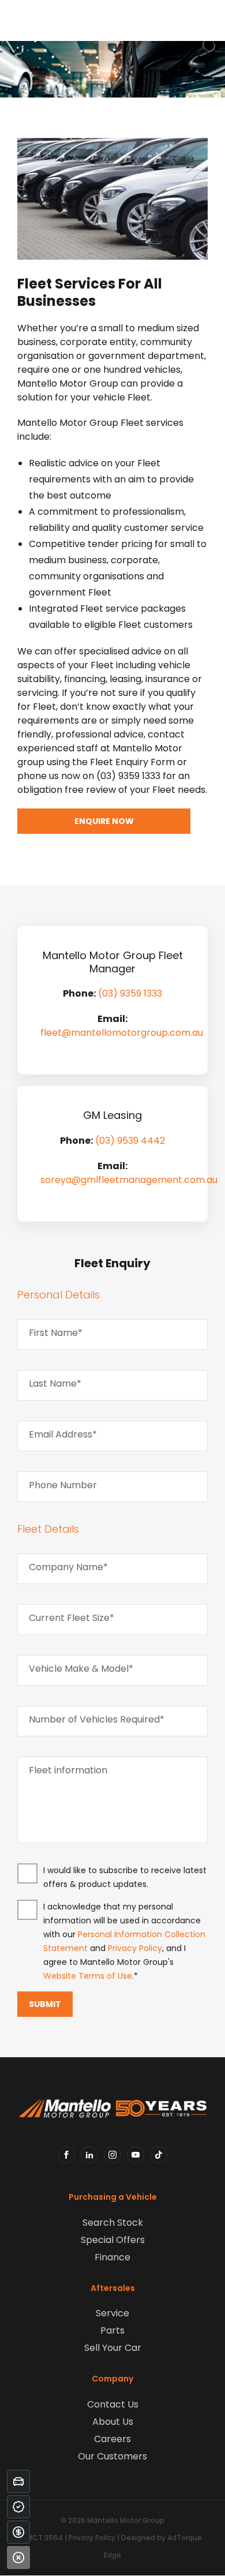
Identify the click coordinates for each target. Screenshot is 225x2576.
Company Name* (68, 1567)
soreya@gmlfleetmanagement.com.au (129, 1180)
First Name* (56, 1333)
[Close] (18, 2558)
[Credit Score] (18, 2507)
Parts (112, 2330)
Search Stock (113, 2223)
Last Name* (55, 1384)
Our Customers (112, 2456)
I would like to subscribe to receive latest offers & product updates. (125, 1877)
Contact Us (113, 2404)
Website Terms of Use (88, 1976)
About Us (113, 2422)
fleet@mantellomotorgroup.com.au (122, 1033)
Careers (112, 2439)
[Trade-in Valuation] (18, 2481)
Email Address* (63, 1434)
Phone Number (63, 1485)
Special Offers (113, 2240)
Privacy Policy (135, 1948)
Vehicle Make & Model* (81, 1669)
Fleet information (68, 1770)
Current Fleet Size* (72, 1618)
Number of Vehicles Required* (97, 1719)
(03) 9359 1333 (130, 993)
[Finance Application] (18, 2532)
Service (112, 2313)
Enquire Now (104, 821)
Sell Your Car (113, 2348)
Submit (45, 2004)
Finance (112, 2257)
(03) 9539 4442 (130, 1141)
